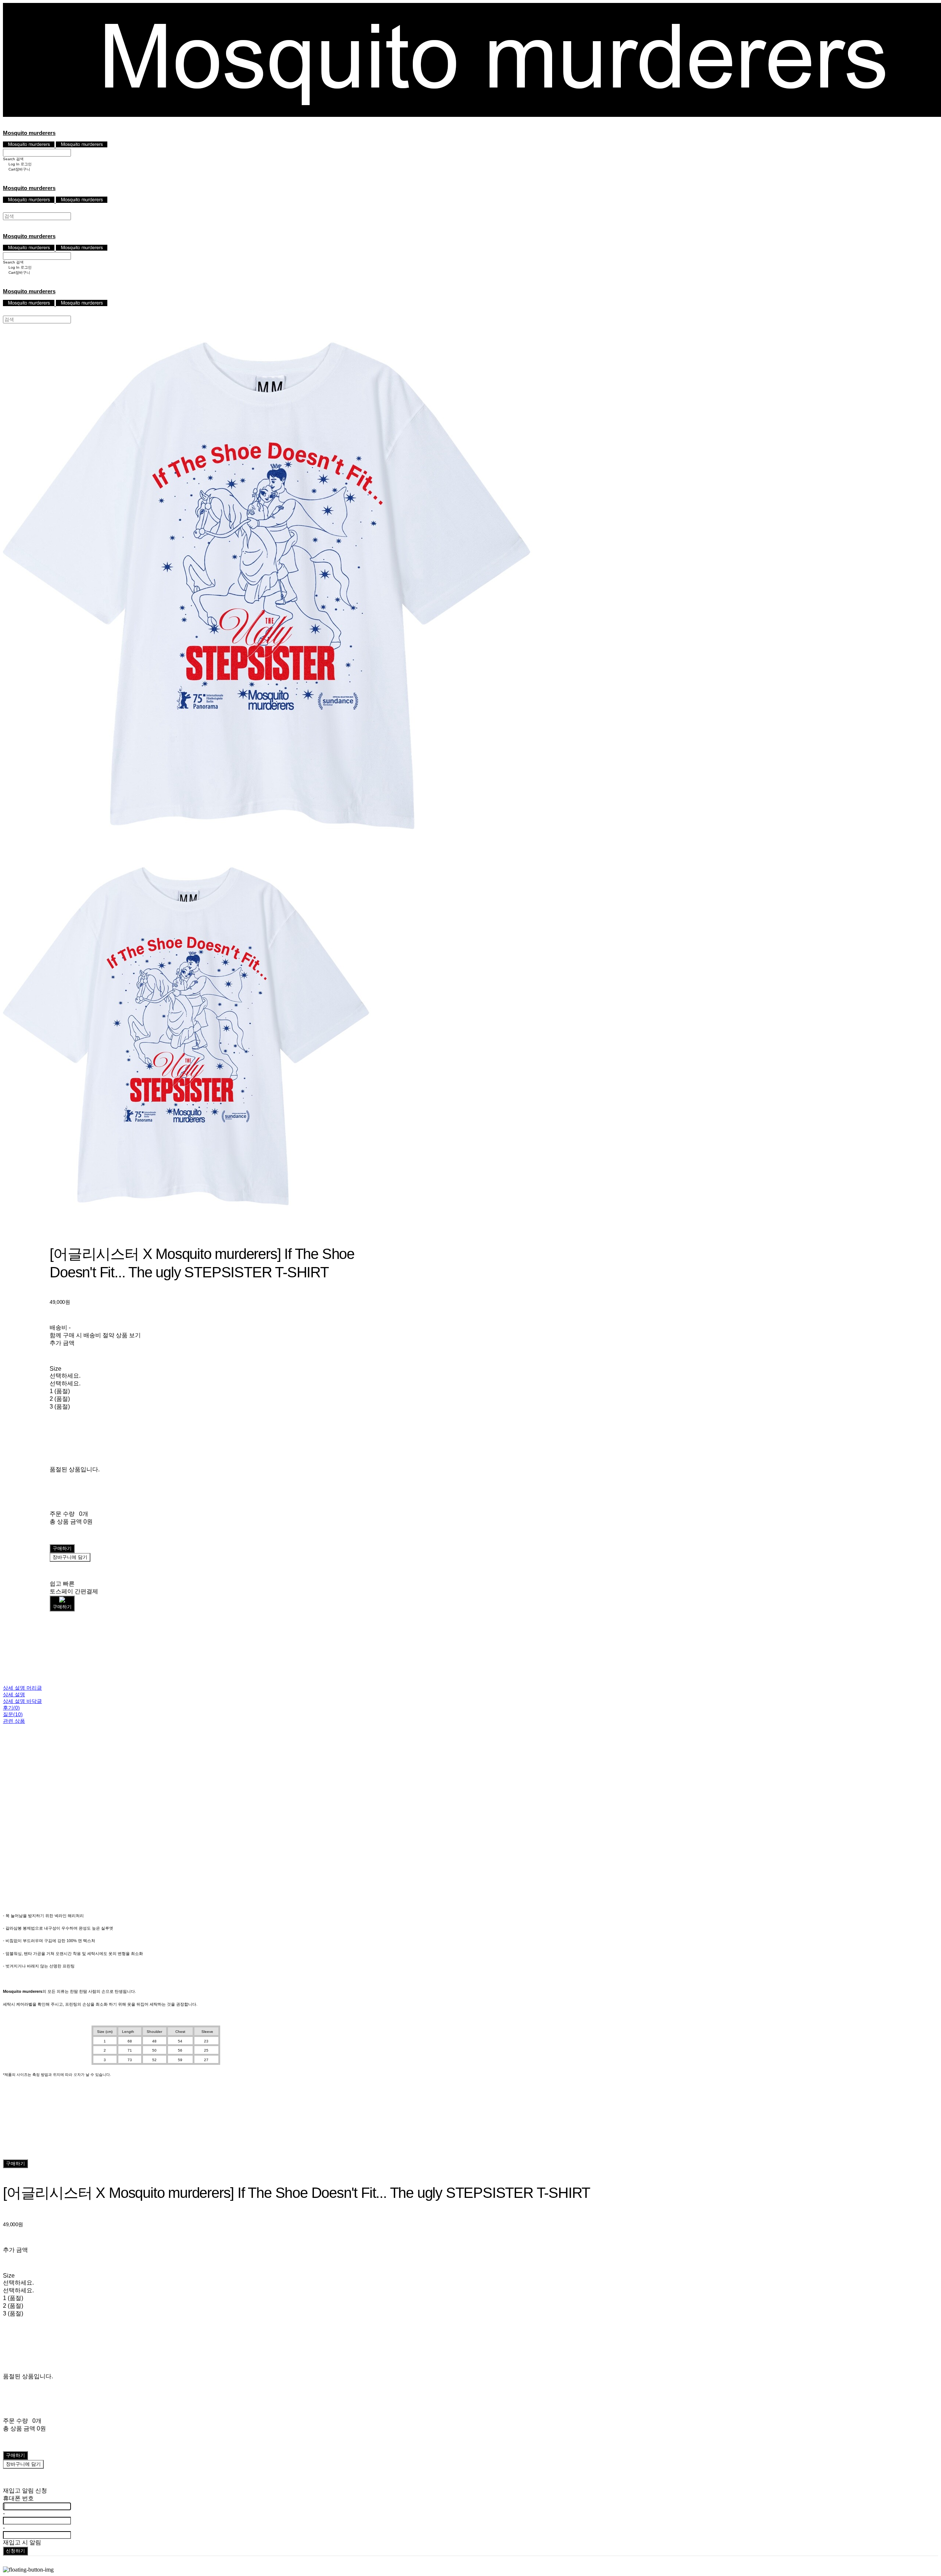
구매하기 (15, 2164)
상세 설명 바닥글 (22, 1701)
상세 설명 (14, 1694)
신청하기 (15, 2551)
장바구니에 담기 (23, 2464)
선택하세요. (65, 1376)
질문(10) (13, 1714)
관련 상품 (14, 1721)
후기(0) (11, 1708)
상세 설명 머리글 (22, 1688)
